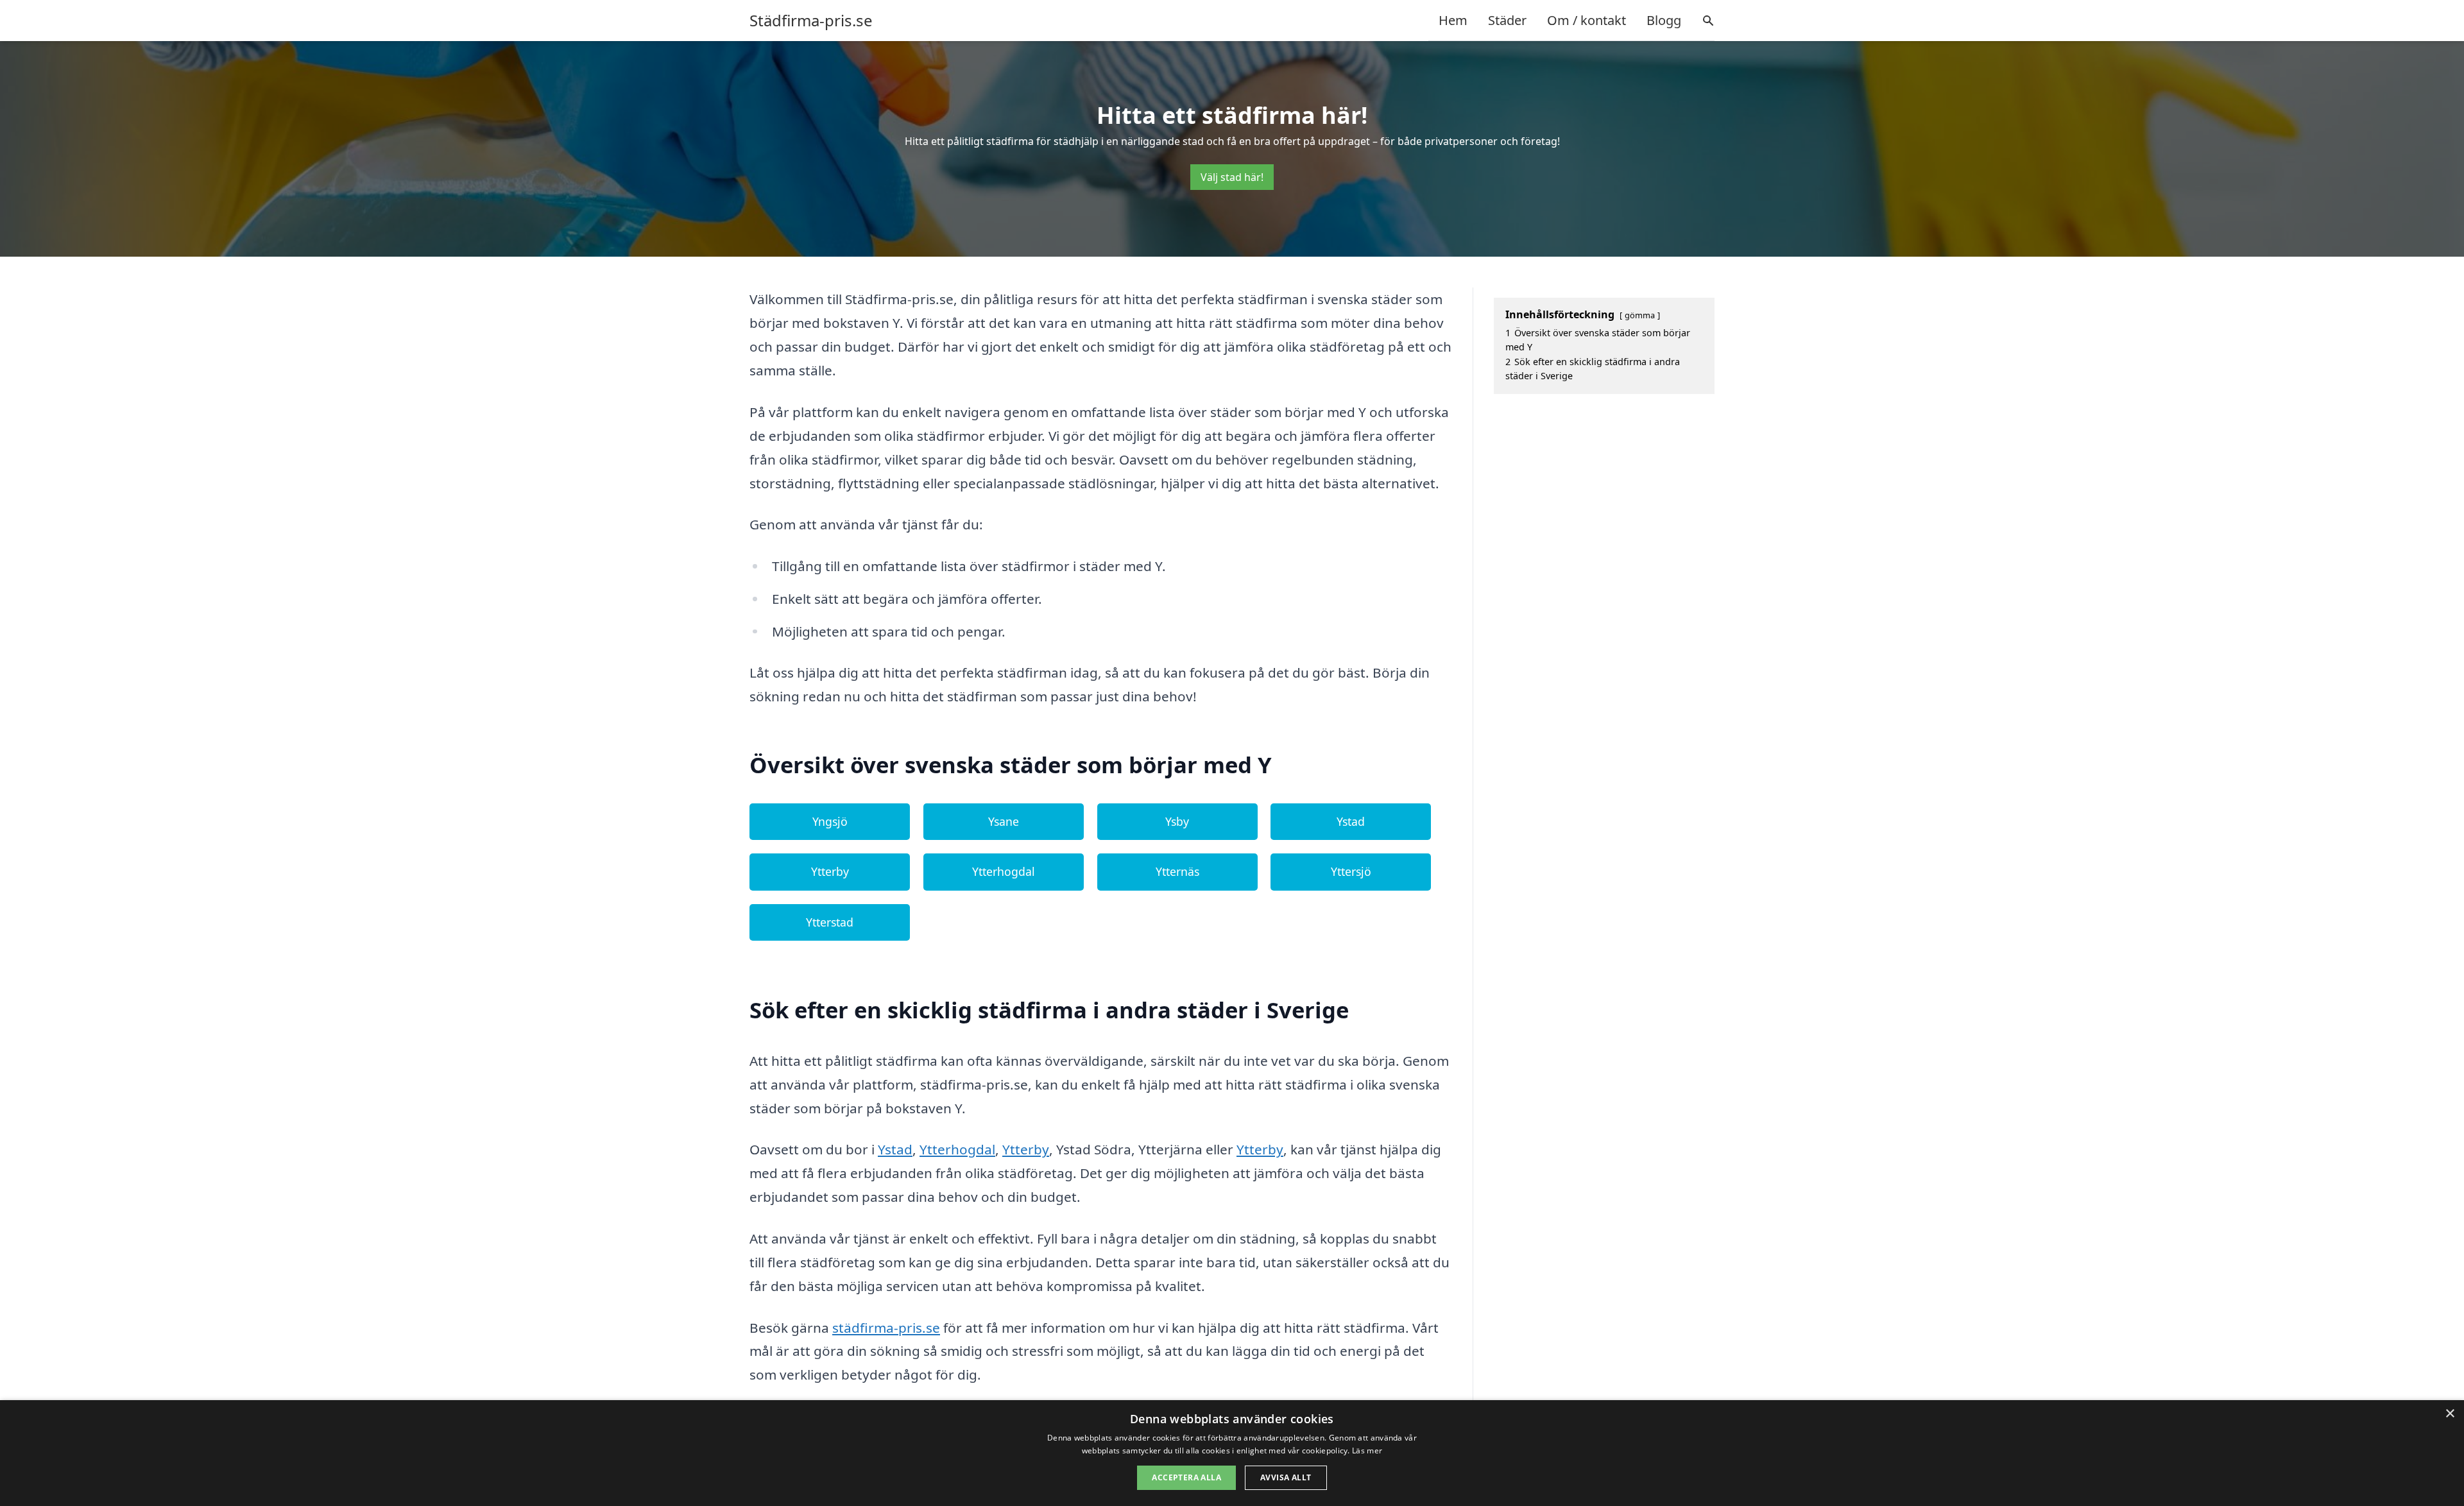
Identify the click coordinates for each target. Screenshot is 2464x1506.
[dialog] (1232, 1453)
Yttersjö (1351, 871)
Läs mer (1367, 1450)
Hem (1453, 20)
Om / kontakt (1587, 20)
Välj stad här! (1232, 177)
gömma (1640, 315)
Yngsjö (830, 821)
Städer (1507, 20)
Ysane (1004, 821)
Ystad (1351, 821)
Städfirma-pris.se (811, 21)
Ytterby (830, 871)
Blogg (1664, 20)
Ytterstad (830, 922)
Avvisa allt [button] (1286, 1477)
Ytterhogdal (1004, 871)
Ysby (1177, 821)
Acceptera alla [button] (1186, 1477)
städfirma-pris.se (886, 1328)
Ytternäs (1177, 871)
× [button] (2450, 1414)
